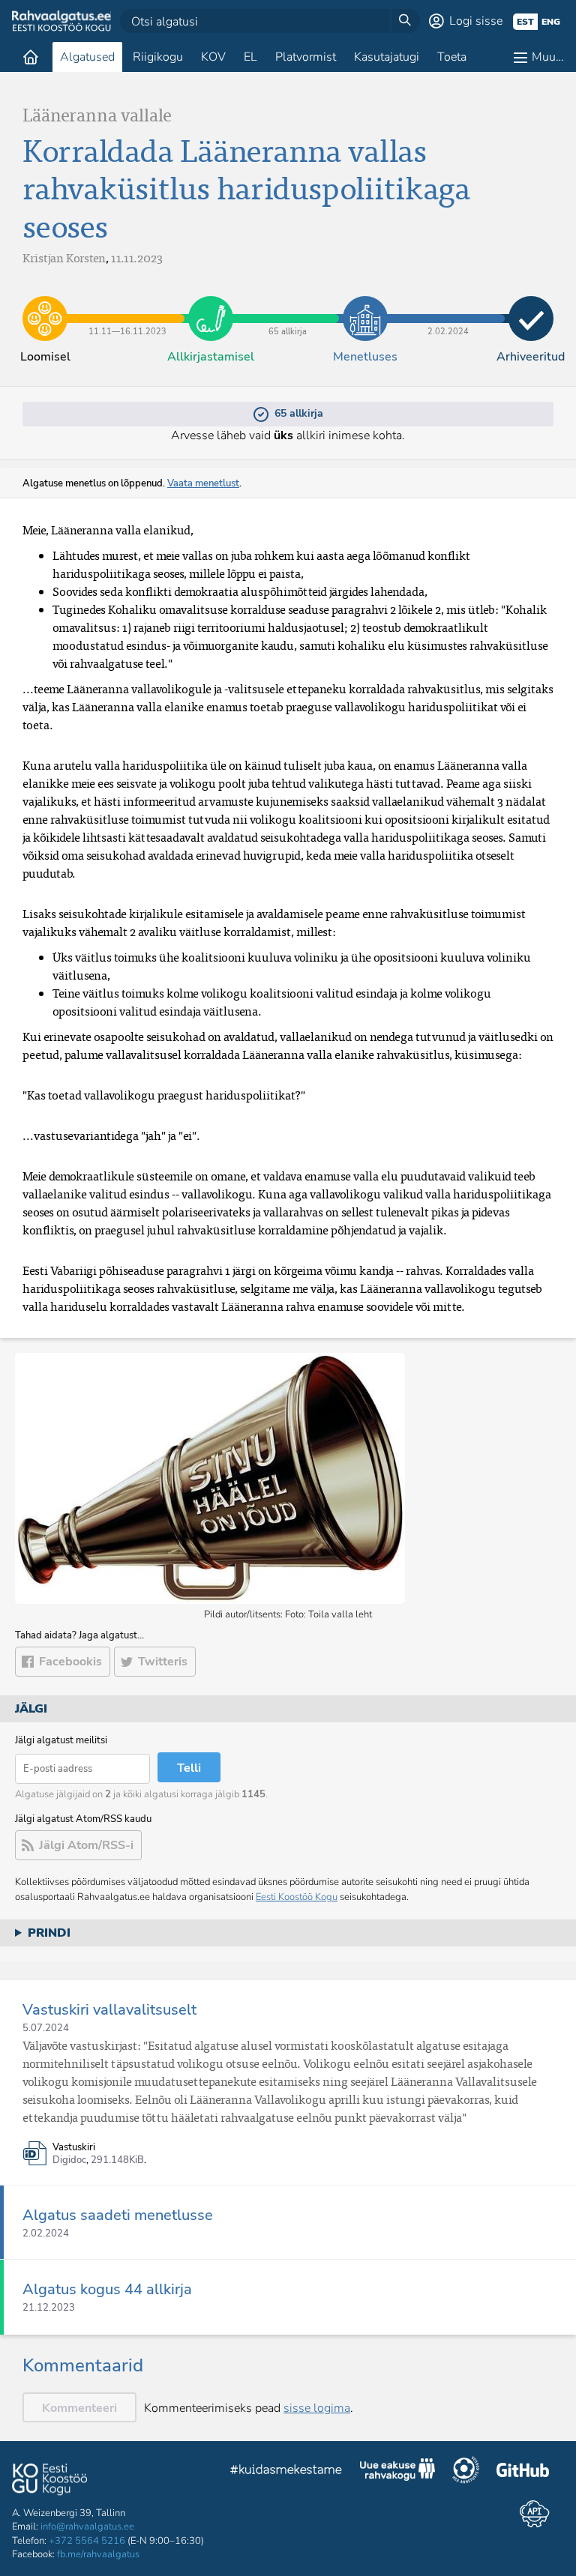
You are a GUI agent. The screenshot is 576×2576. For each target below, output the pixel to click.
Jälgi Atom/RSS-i (86, 1845)
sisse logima (317, 2408)
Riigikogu (158, 57)
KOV (213, 57)
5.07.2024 (46, 2028)
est (525, 22)
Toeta (452, 57)
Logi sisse (476, 21)
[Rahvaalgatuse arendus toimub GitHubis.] (523, 2472)
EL (250, 57)
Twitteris (163, 1662)
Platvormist (306, 57)
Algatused (87, 57)
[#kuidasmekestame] (286, 2471)
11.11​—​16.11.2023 (128, 307)
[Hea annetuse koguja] (466, 2472)
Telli (189, 1768)
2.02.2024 (448, 307)
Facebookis (70, 1662)
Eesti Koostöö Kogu (297, 1897)
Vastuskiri (74, 2148)
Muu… (548, 57)
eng (551, 22)
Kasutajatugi (387, 57)
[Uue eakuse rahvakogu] (397, 2472)
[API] (534, 2514)
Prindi (49, 1933)
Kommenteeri (79, 2408)
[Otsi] (405, 21)
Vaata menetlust (203, 483)
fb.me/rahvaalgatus (98, 2554)
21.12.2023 (49, 2308)
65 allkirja (288, 307)
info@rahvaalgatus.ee (87, 2527)
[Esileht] (31, 57)
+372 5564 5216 (87, 2541)
